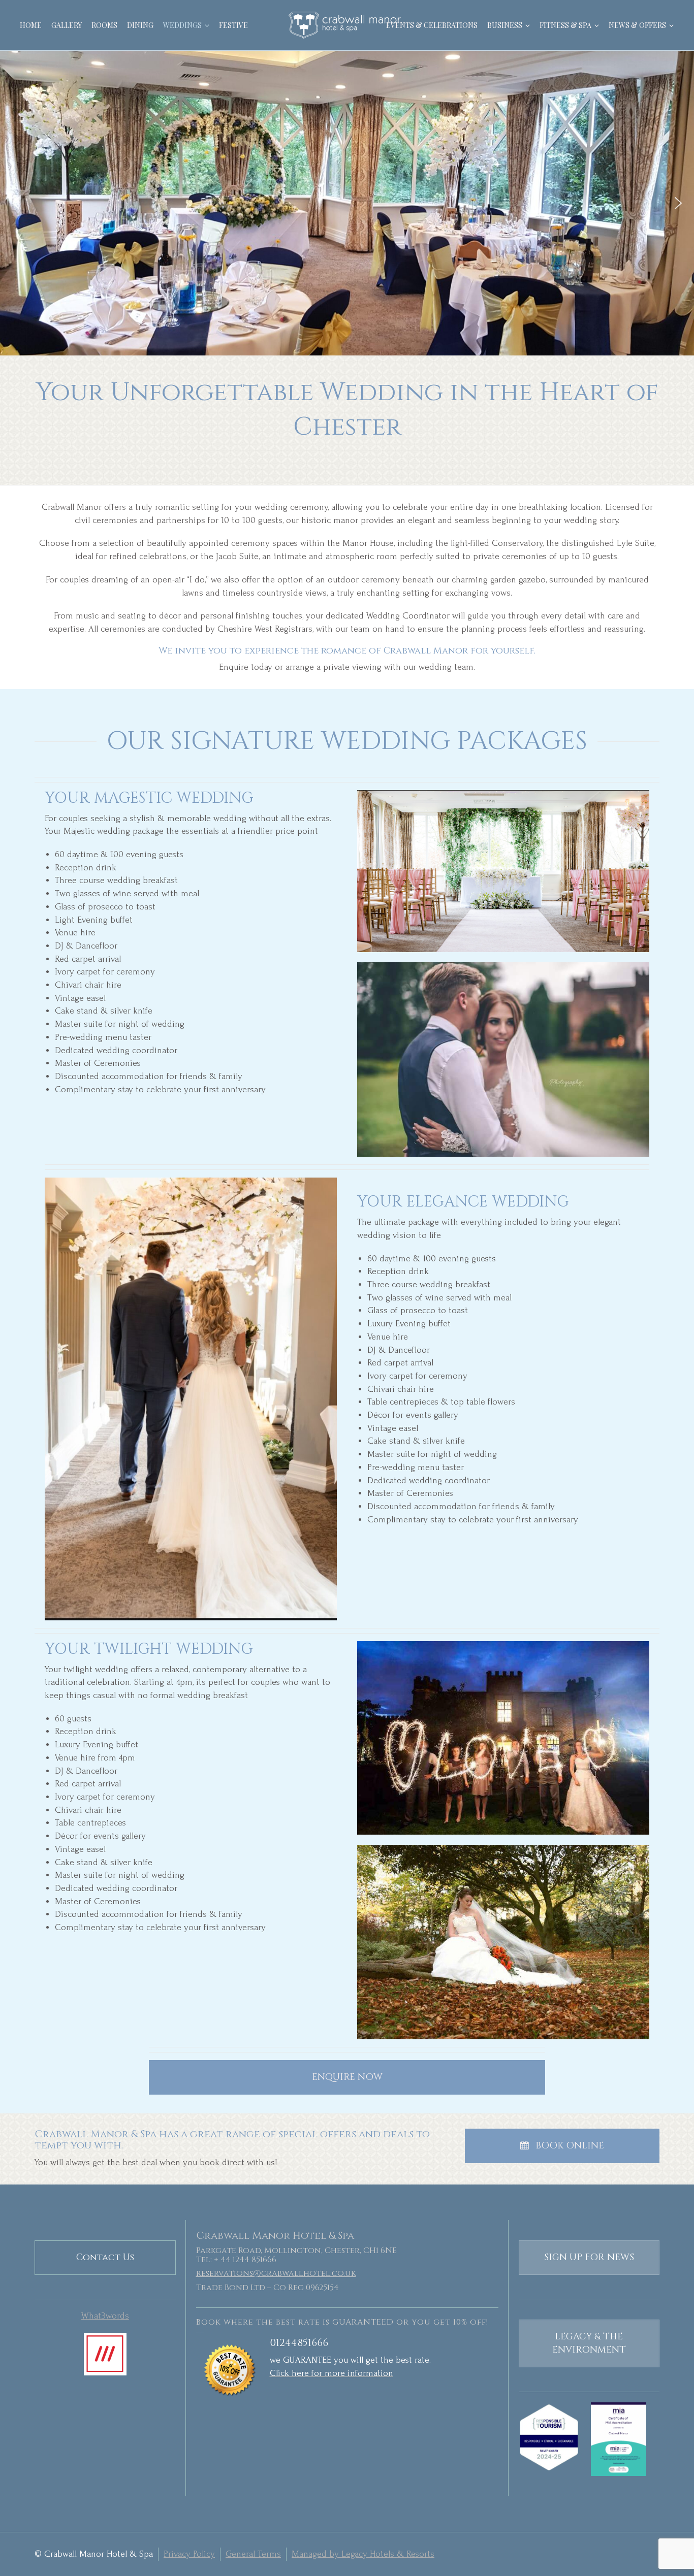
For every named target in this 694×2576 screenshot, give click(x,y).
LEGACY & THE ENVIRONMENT (589, 2343)
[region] (347, 203)
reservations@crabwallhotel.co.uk (276, 2273)
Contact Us (105, 2257)
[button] (16, 203)
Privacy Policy (189, 2554)
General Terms (253, 2554)
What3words (105, 2316)
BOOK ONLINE (570, 2146)
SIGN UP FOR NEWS (589, 2257)
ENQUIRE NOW (347, 2077)
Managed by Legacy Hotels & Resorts (363, 2554)
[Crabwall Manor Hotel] (347, 25)
